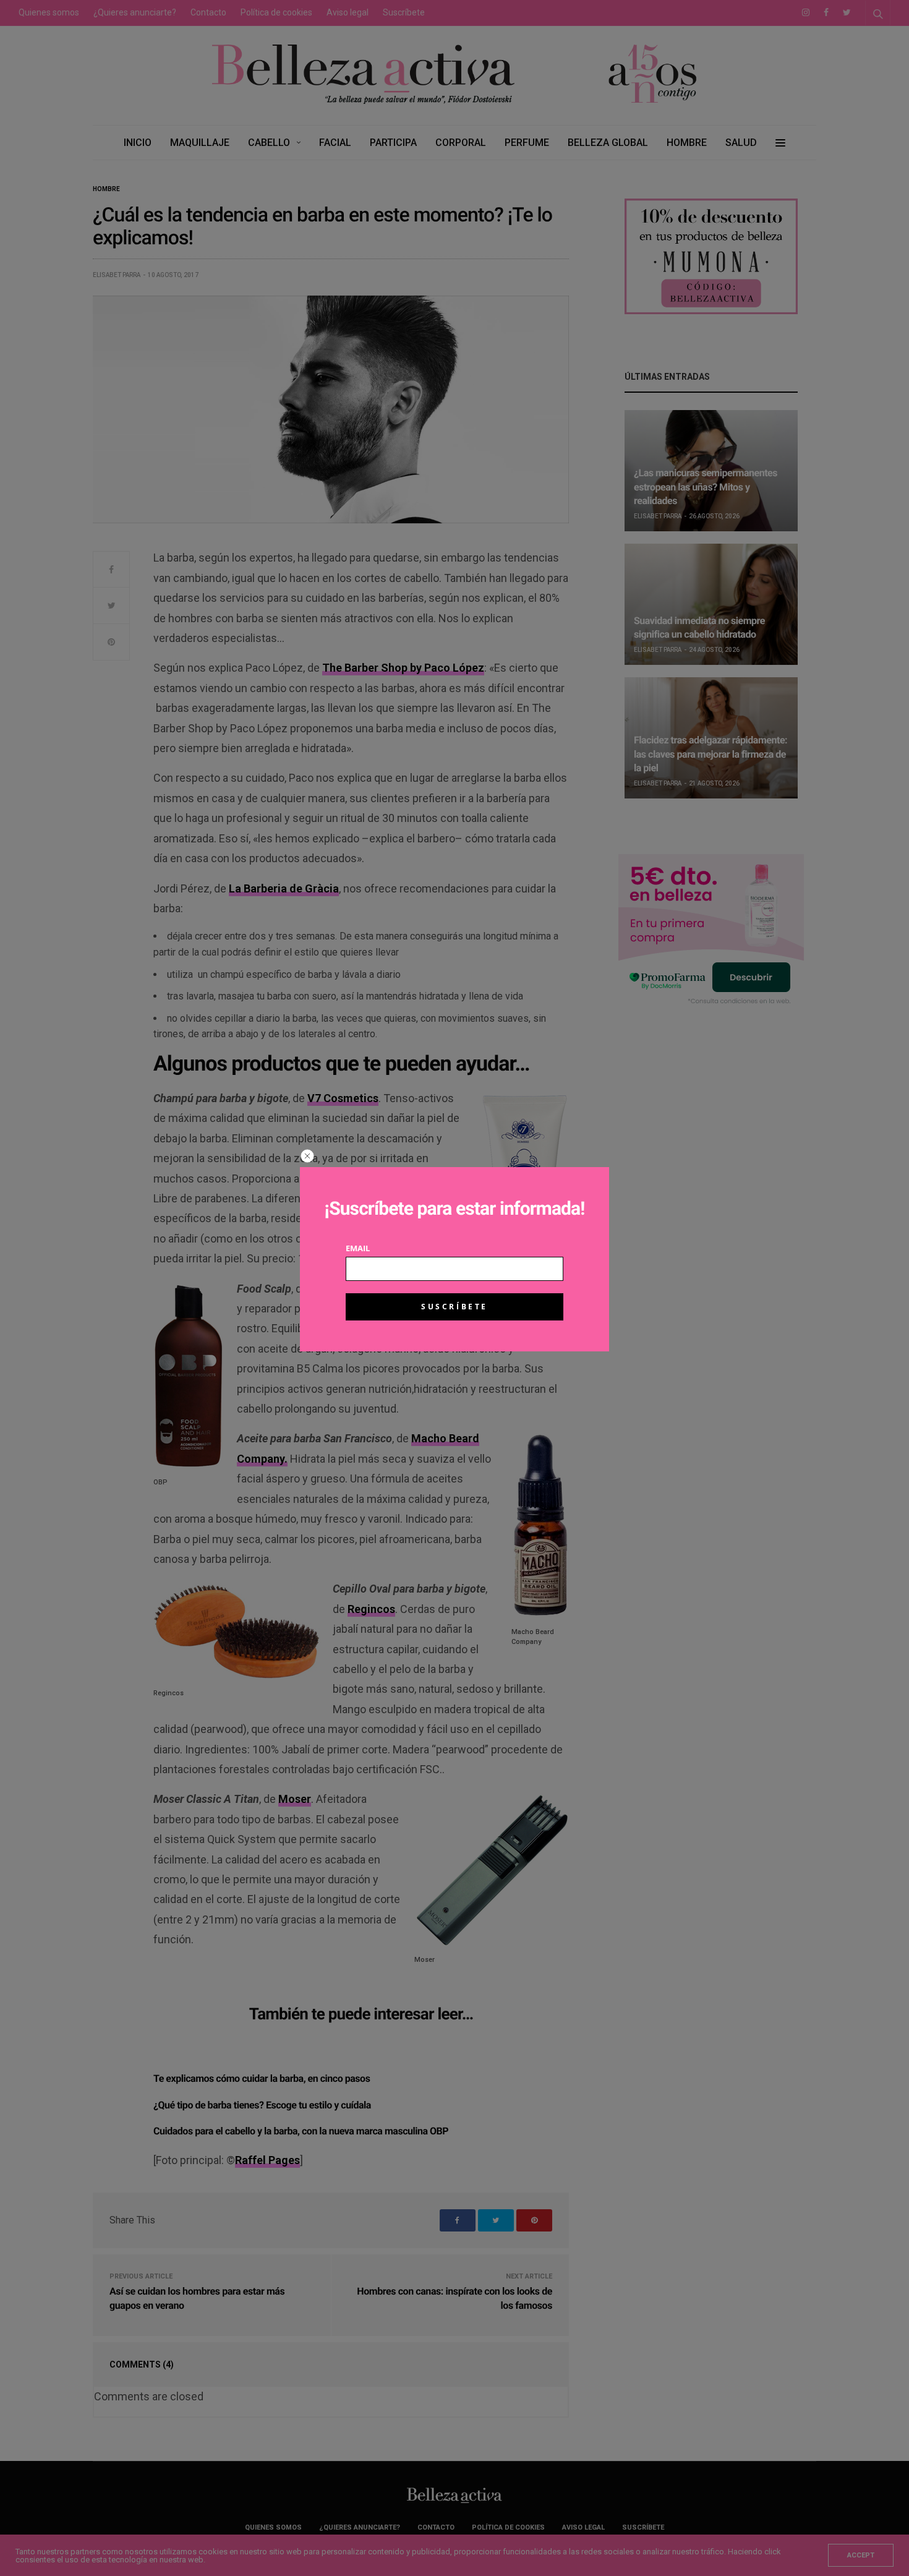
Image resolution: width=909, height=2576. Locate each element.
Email (358, 1248)
